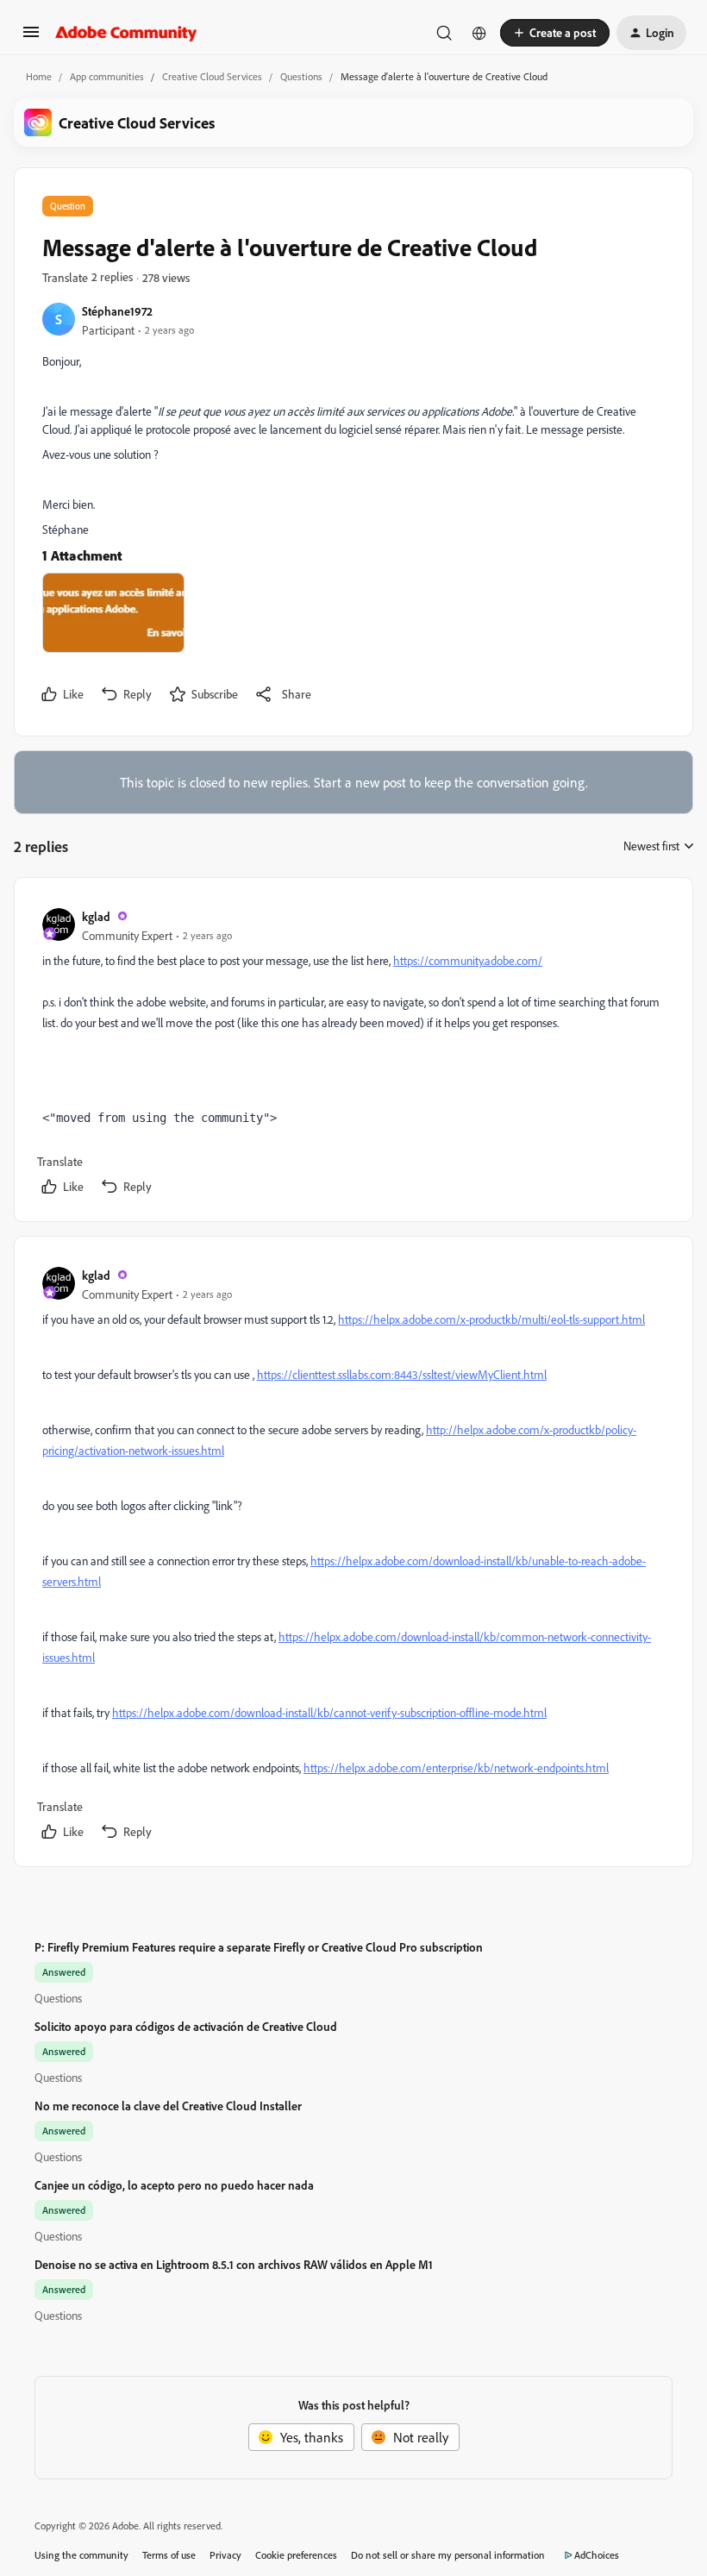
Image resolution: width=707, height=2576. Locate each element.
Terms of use (169, 2555)
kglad (96, 916)
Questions (301, 76)
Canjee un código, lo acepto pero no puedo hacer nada (174, 2185)
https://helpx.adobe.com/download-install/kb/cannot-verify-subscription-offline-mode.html (329, 1712)
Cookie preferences (296, 2555)
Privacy (225, 2555)
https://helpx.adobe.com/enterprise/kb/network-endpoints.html (456, 1767)
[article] (353, 1053)
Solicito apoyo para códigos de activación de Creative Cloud (186, 2026)
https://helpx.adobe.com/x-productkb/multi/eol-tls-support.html (491, 1319)
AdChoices (597, 2555)
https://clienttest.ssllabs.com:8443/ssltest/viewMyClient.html (402, 1374)
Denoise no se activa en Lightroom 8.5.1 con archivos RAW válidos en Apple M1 (234, 2264)
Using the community (81, 2555)
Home (39, 76)
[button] (31, 37)
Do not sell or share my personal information (448, 2555)
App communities (107, 76)
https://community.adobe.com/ (468, 960)
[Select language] (479, 33)
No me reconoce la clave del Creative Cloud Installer (168, 2106)
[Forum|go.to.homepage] (126, 33)
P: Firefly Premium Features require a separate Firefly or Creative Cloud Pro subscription (259, 1947)
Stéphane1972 (117, 311)
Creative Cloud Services (212, 76)
